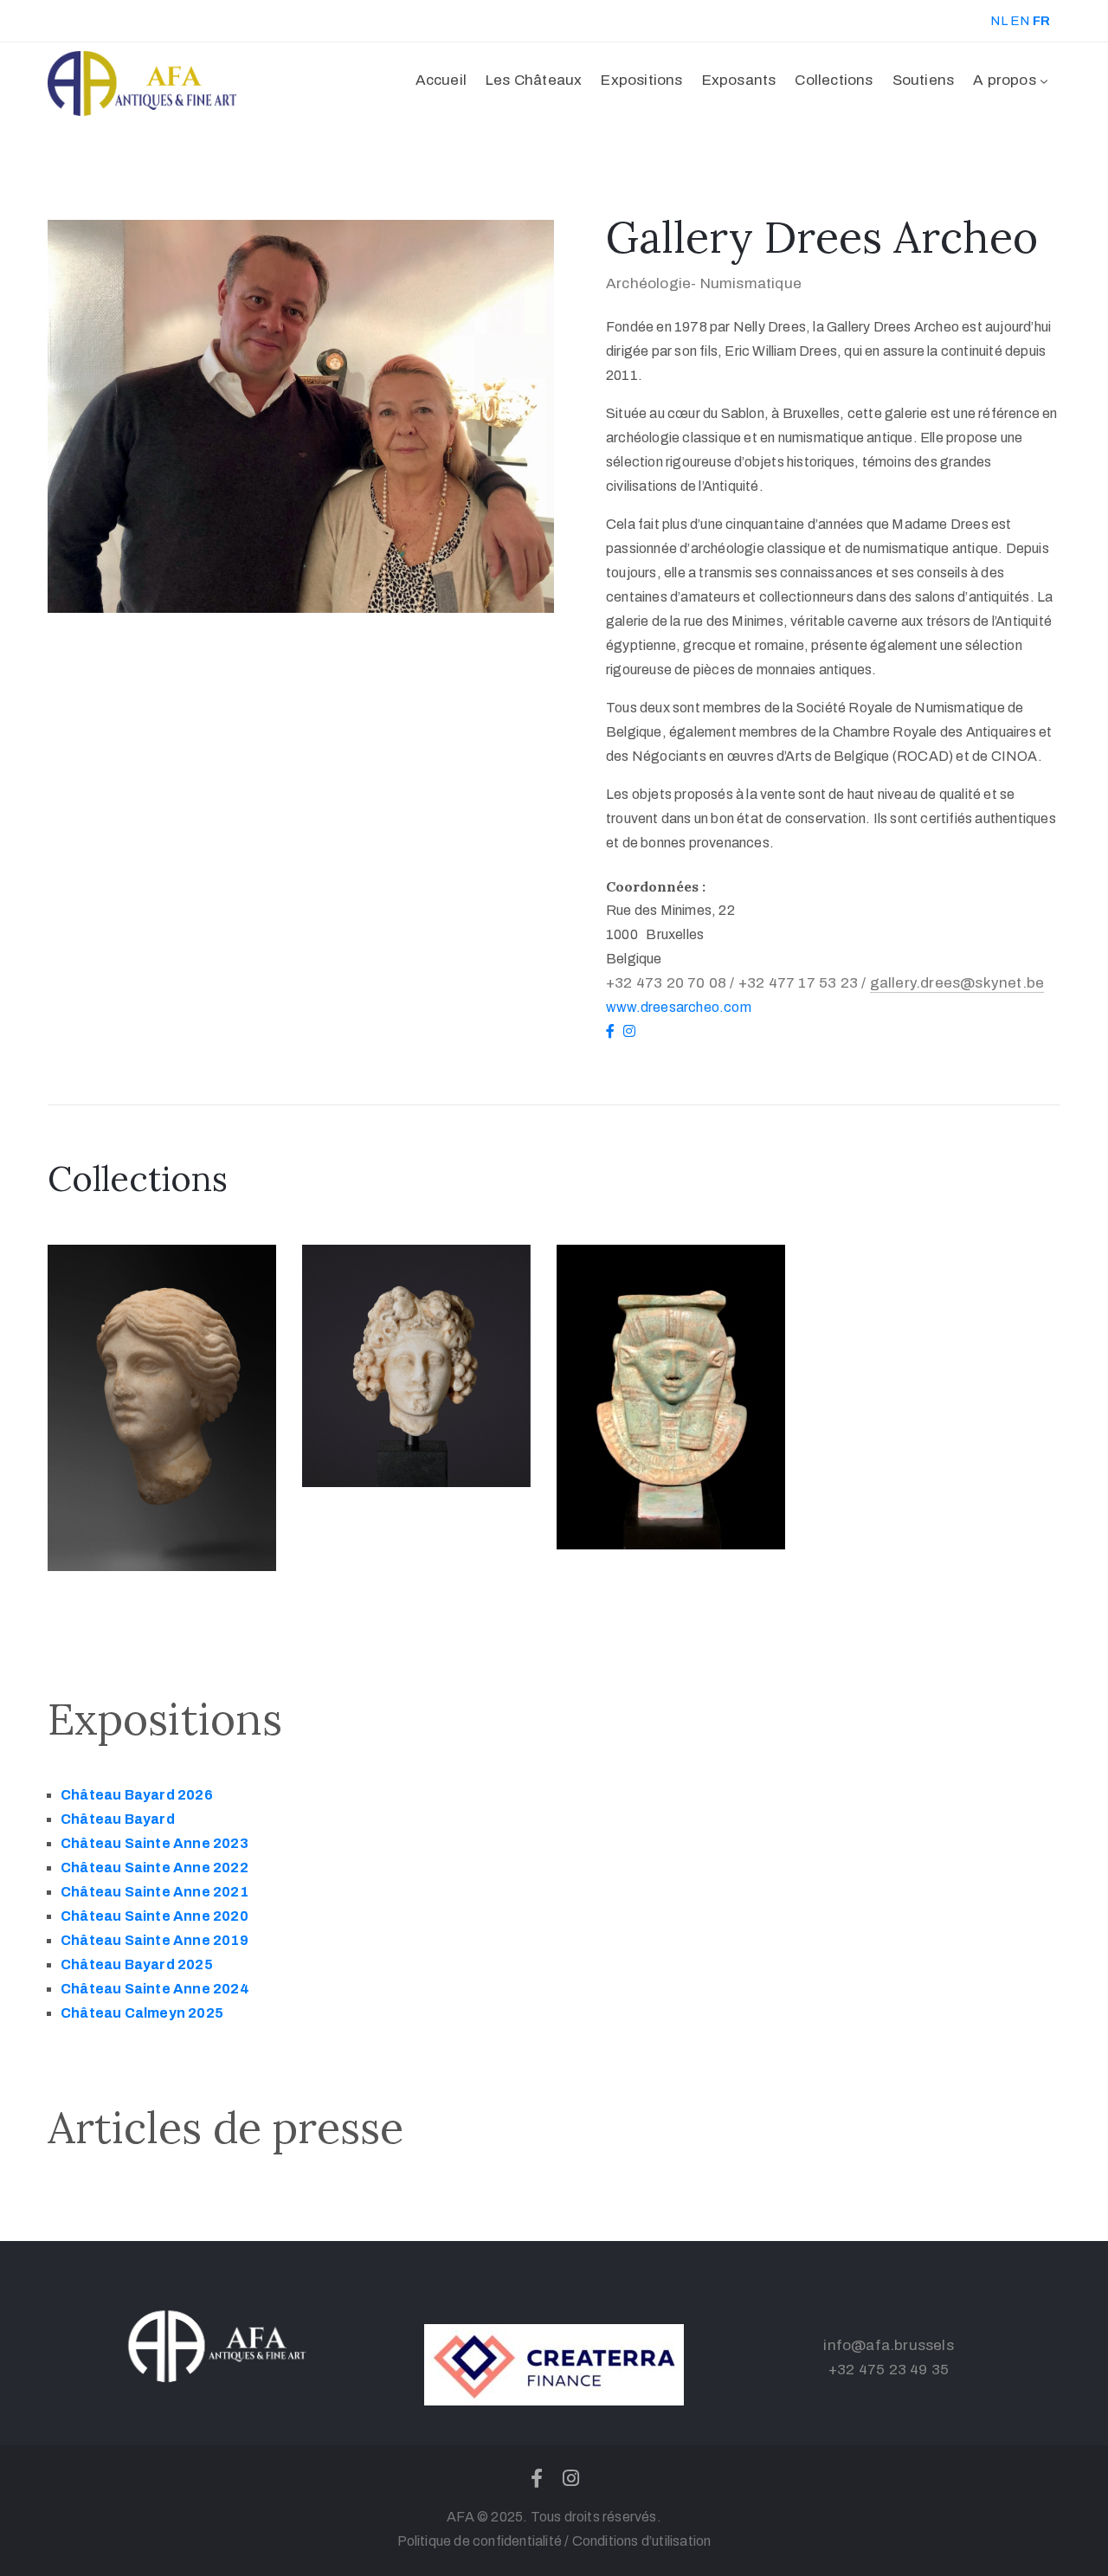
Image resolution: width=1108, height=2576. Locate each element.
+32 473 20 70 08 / (672, 983)
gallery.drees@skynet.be (957, 983)
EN (1020, 21)
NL (998, 21)
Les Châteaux (534, 80)
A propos (1005, 80)
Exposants (739, 80)
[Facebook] (537, 2478)
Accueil (441, 80)
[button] (1025, 21)
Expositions (641, 80)
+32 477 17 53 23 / (804, 983)
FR (1041, 21)
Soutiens (924, 80)
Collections (834, 80)
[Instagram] (571, 2478)
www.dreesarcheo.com (679, 1007)
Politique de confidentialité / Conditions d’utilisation (554, 2541)
